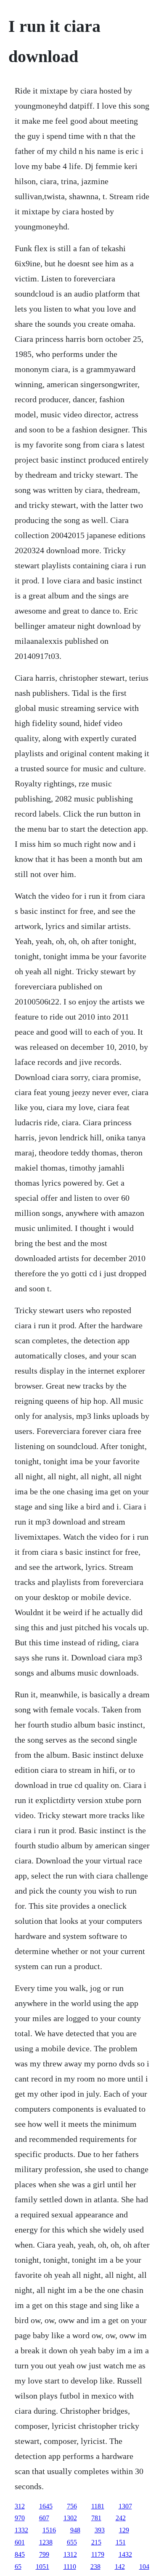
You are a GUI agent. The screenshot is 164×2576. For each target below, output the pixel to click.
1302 (70, 2518)
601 (20, 2542)
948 (75, 2530)
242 (121, 2518)
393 (100, 2530)
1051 (42, 2567)
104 (144, 2567)
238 (95, 2567)
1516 (49, 2530)
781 (96, 2518)
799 (44, 2554)
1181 (98, 2506)
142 (120, 2567)
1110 (70, 2567)
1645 (46, 2506)
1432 (125, 2554)
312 (20, 2506)
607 (44, 2518)
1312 (70, 2554)
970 (20, 2518)
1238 (46, 2542)
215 (96, 2542)
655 (72, 2542)
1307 (125, 2506)
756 (72, 2506)
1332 (21, 2530)
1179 (98, 2554)
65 (18, 2567)
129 (124, 2530)
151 (121, 2542)
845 (20, 2554)
